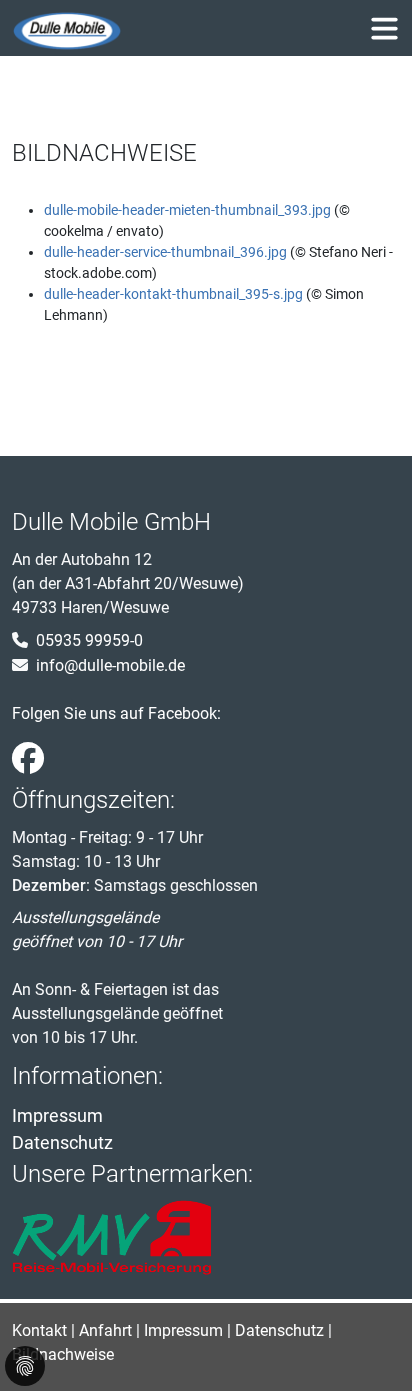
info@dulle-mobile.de (110, 665)
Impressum (57, 1115)
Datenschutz (62, 1142)
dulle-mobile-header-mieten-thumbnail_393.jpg (189, 210)
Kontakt (39, 1330)
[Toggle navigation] (384, 28)
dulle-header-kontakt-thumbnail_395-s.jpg (175, 294)
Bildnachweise (63, 1354)
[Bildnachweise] (67, 32)
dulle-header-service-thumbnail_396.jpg (167, 252)
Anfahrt (105, 1330)
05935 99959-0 (89, 640)
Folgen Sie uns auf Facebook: (116, 713)
